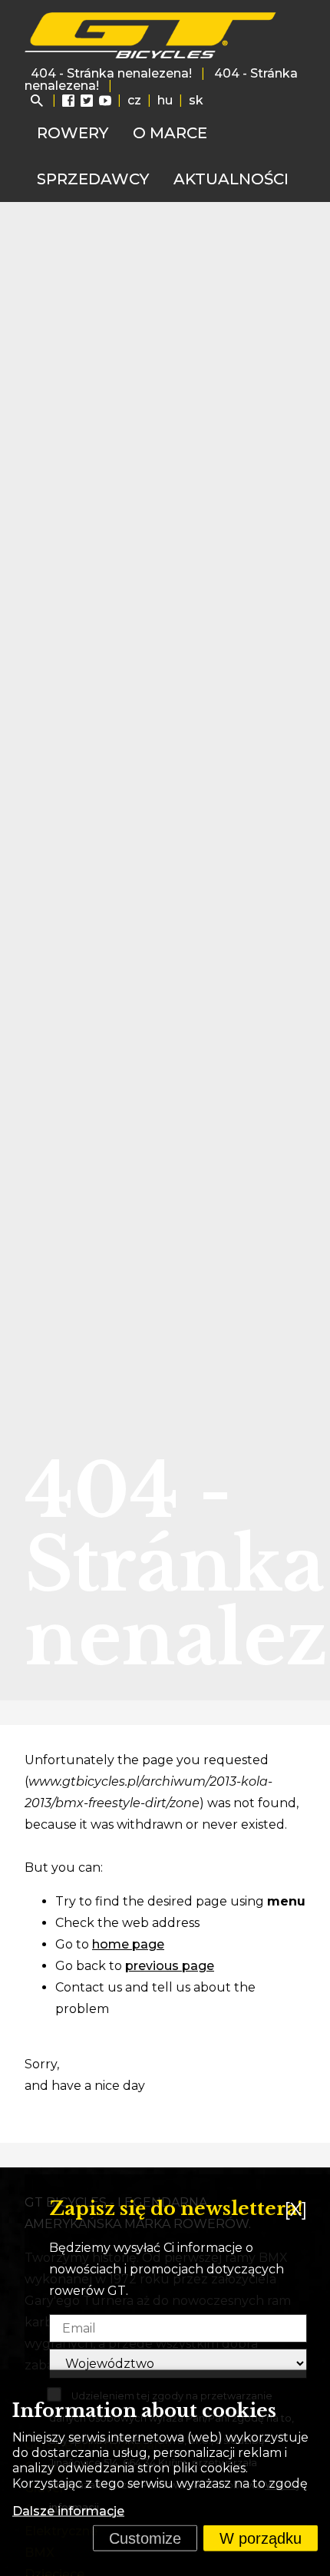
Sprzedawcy (93, 179)
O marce (170, 133)
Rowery (73, 133)
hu (165, 100)
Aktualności (231, 179)
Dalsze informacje (68, 2511)
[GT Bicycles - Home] (151, 35)
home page (128, 1944)
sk (196, 100)
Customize (145, 2538)
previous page (170, 1966)
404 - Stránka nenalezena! (111, 73)
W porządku (261, 2538)
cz (134, 100)
